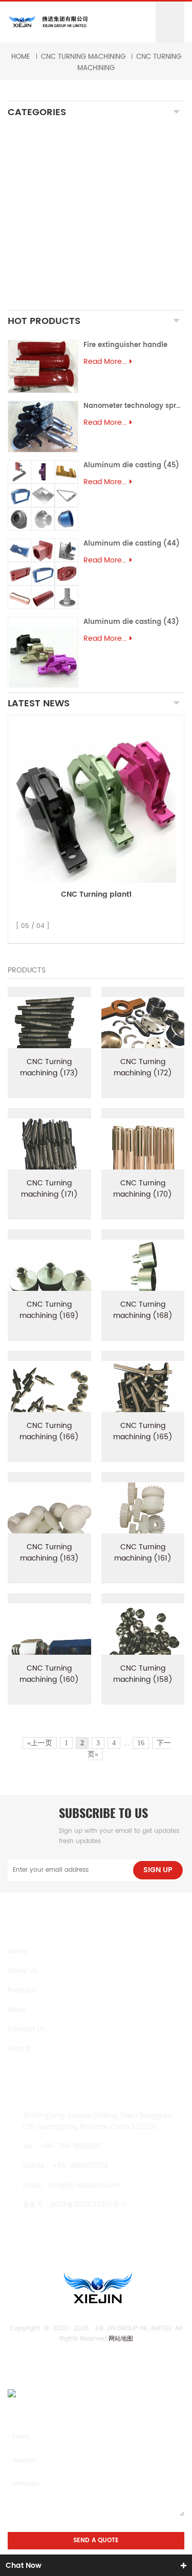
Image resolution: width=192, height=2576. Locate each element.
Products (23, 1991)
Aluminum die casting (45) (131, 466)
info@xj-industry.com (84, 2186)
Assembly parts (45, 282)
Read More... (105, 362)
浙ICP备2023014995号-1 (88, 2205)
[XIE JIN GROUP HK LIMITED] (48, 22)
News (17, 2010)
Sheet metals (42, 299)
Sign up (158, 1870)
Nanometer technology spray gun (134, 406)
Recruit (19, 2049)
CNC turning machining (83, 57)
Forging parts (43, 211)
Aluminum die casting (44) (132, 544)
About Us (23, 1971)
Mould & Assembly (53, 240)
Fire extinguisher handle (125, 345)
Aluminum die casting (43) (131, 622)
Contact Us (26, 2030)
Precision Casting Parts (64, 223)
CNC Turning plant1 (96, 894)
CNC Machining (47, 135)
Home (21, 57)
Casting (31, 193)
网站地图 (121, 2339)
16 (141, 1743)
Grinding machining (55, 176)
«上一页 (40, 1743)
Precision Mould (47, 269)
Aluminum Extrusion (56, 257)
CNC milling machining (61, 152)
